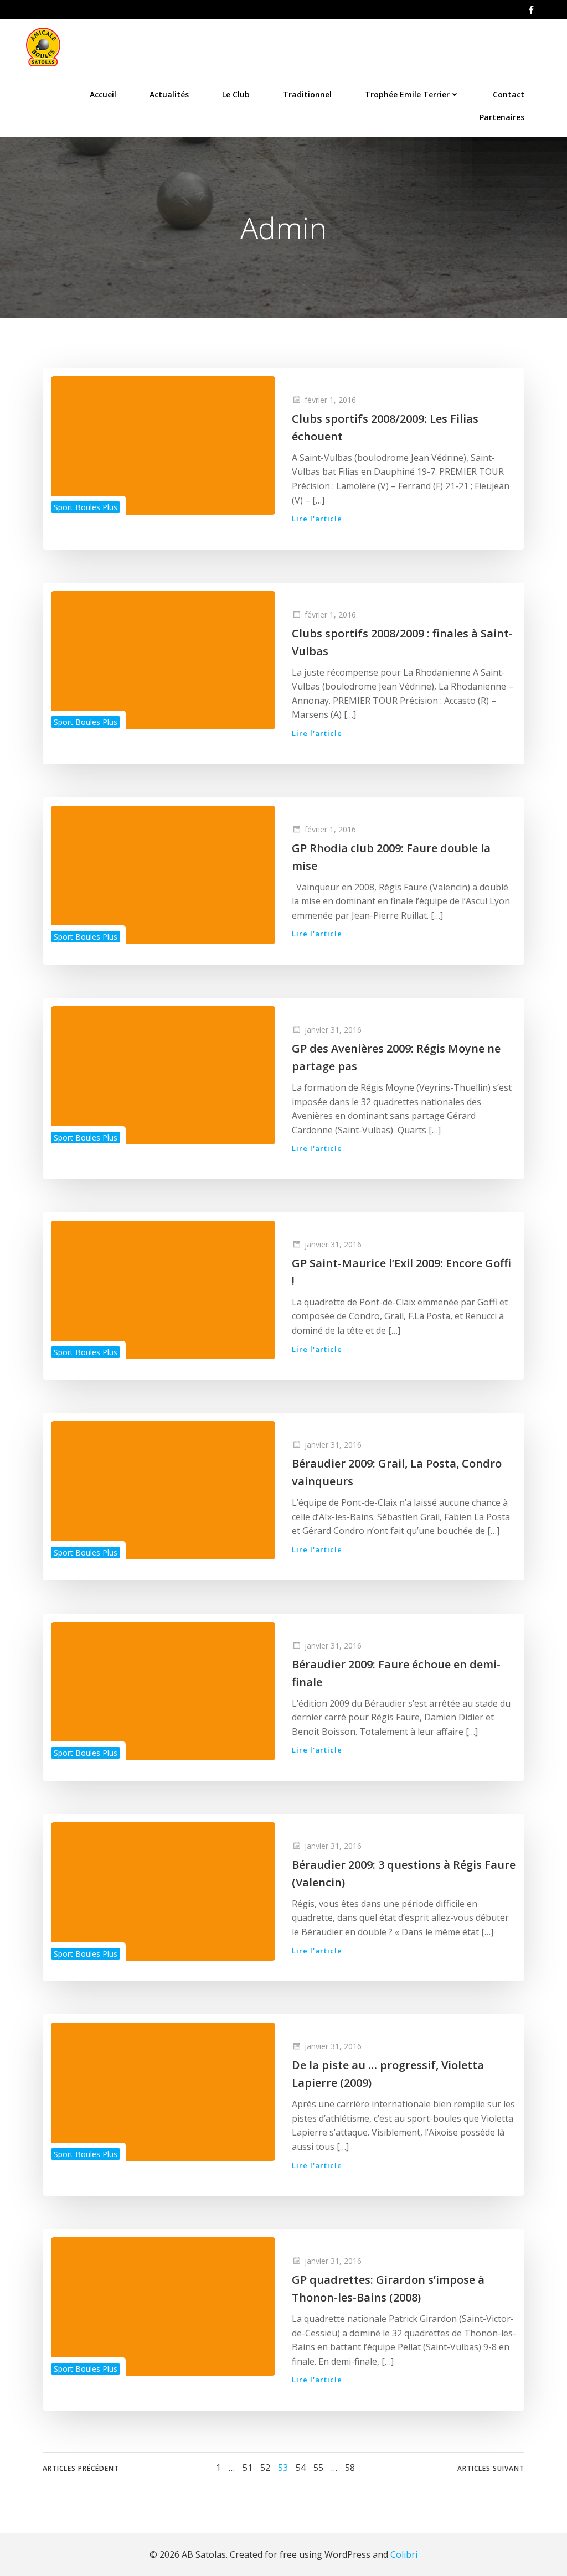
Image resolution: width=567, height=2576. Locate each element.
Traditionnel (307, 94)
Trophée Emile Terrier (407, 94)
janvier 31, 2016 (333, 1030)
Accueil (103, 94)
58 (350, 2468)
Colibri (404, 2554)
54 (301, 2468)
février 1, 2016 (330, 400)
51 (248, 2468)
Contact (509, 94)
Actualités (169, 94)
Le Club (236, 94)
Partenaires (502, 117)
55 (318, 2468)
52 (265, 2468)
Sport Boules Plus (86, 507)
